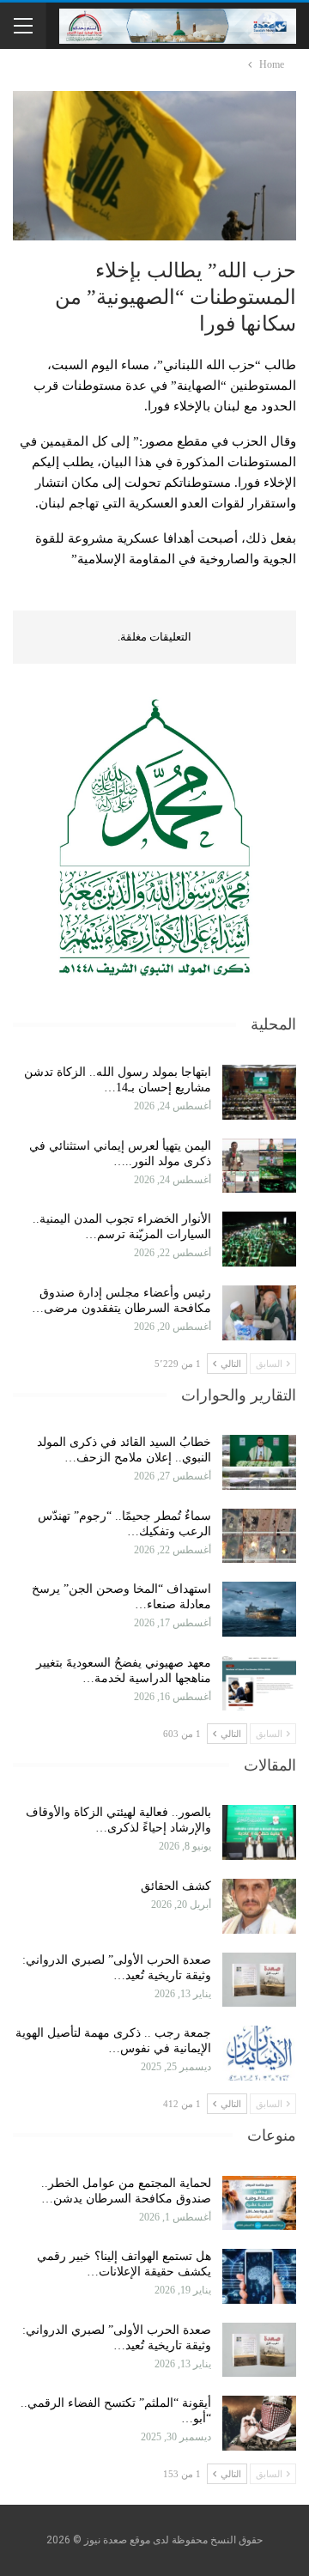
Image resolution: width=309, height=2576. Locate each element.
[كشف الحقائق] (259, 1906)
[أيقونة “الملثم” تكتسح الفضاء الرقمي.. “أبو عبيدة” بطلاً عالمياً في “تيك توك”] (259, 2423)
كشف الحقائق (174, 1886)
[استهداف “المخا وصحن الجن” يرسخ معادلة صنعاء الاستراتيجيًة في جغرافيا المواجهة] (259, 1609)
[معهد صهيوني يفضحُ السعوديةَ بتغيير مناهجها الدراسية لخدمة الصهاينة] (259, 1683)
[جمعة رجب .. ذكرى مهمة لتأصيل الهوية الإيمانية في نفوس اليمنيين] (259, 2053)
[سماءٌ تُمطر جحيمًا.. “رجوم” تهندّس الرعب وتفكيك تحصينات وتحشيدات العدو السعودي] (259, 1536)
